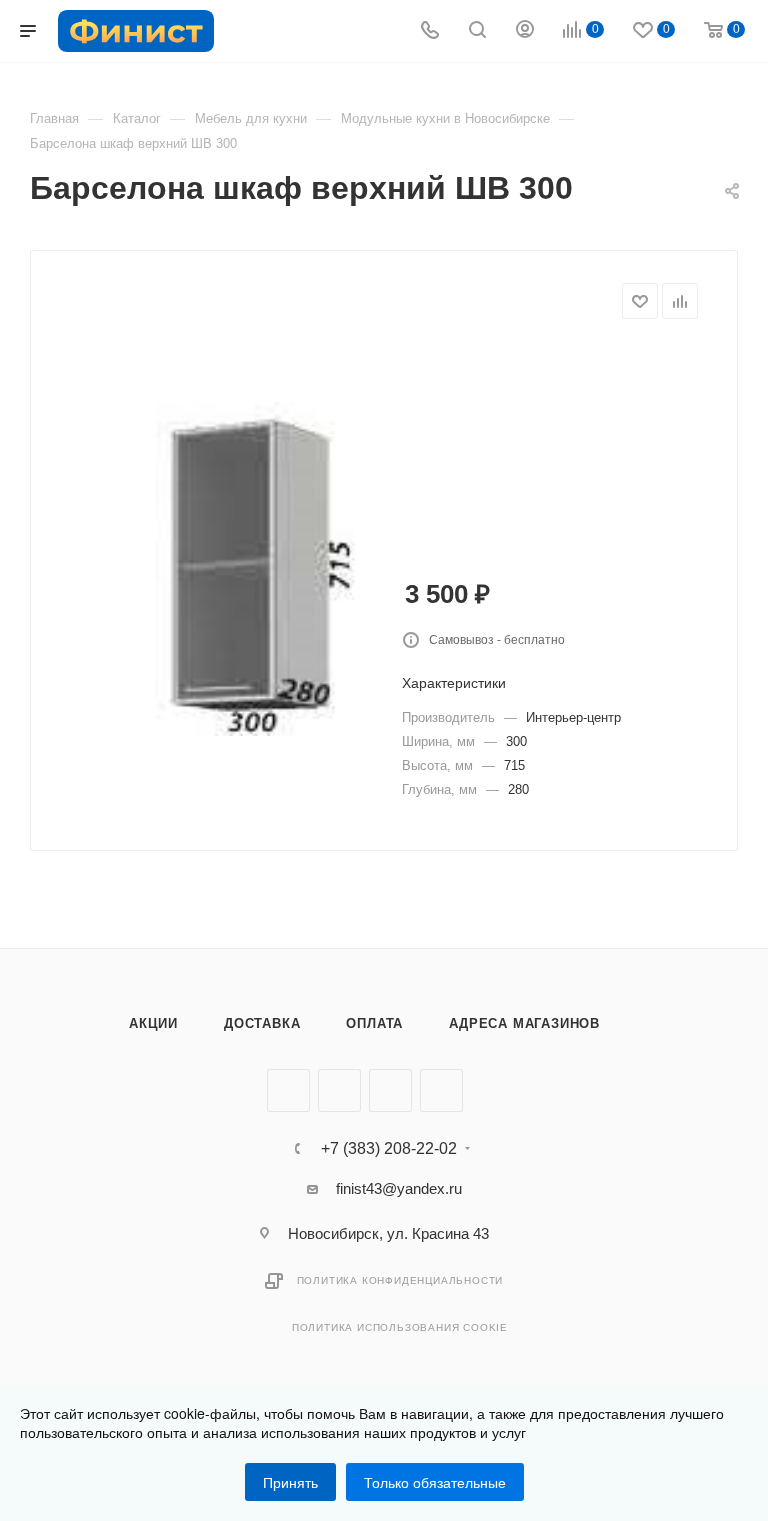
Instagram (390, 1090)
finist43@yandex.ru (399, 1188)
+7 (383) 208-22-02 (389, 1149)
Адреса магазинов (524, 1023)
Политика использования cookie (400, 1327)
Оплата (374, 1023)
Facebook (339, 1090)
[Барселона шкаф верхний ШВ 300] (260, 569)
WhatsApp (441, 1090)
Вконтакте (288, 1090)
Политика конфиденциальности (400, 1280)
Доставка (262, 1023)
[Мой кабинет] (525, 31)
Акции (153, 1023)
